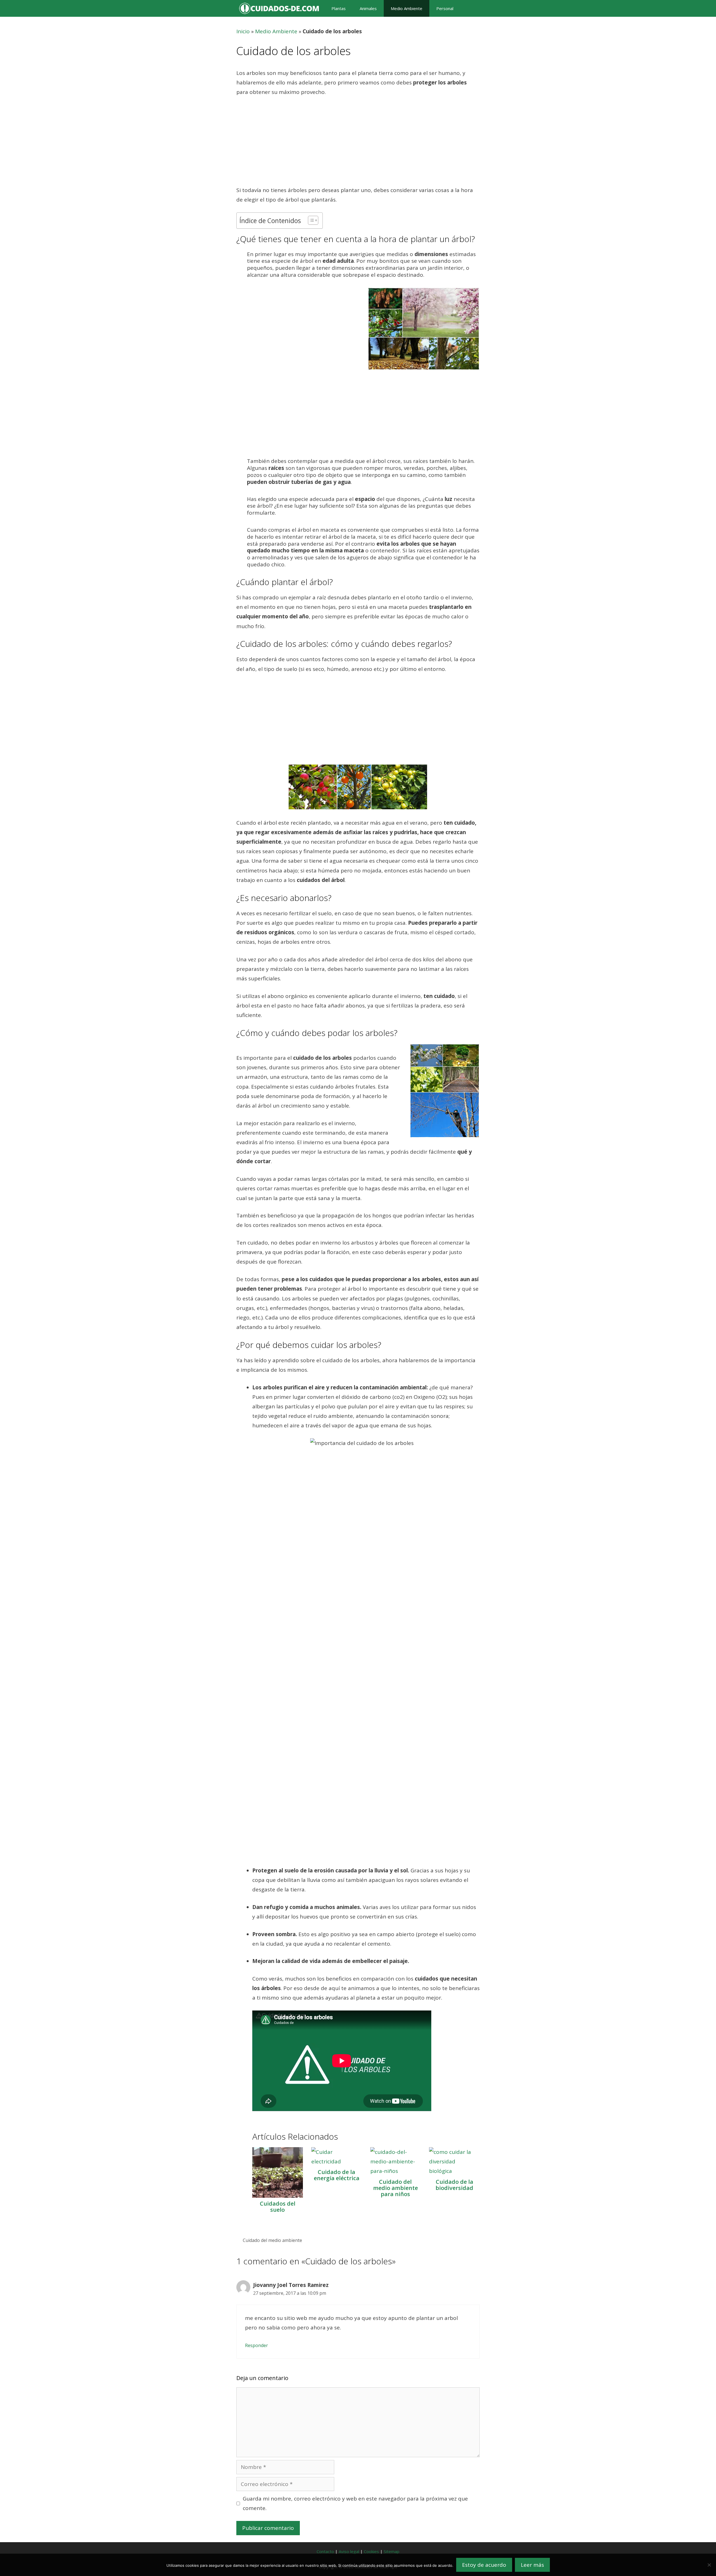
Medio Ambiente (407, 8)
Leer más (532, 2565)
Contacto (325, 2551)
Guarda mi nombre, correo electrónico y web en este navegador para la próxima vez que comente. (355, 2503)
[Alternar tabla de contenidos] (310, 220)
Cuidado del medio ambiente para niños (395, 2188)
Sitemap (392, 2551)
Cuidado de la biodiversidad (454, 2185)
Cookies (371, 2551)
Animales (368, 8)
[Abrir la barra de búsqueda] (470, 8)
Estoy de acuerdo (484, 2565)
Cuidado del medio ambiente (272, 2240)
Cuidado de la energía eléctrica (337, 2175)
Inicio (243, 31)
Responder (256, 2345)
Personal (445, 8)
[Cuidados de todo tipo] (280, 8)
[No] (709, 2565)
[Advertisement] (358, 144)
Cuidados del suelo (278, 2207)
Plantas (339, 8)
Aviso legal (349, 2551)
